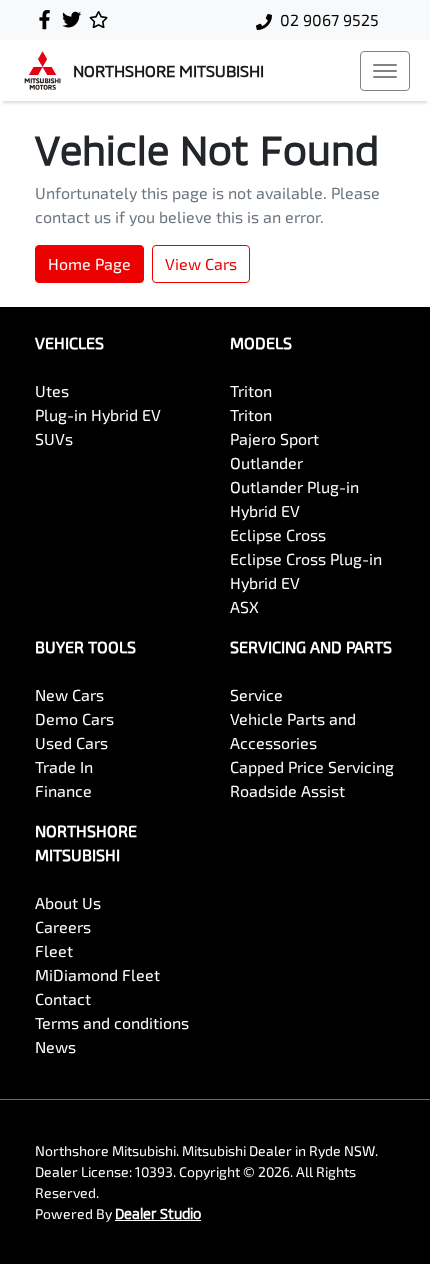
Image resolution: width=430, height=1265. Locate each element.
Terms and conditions (112, 1022)
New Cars (69, 694)
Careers (63, 926)
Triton (251, 390)
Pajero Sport (274, 438)
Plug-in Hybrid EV (98, 414)
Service (256, 694)
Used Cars (71, 742)
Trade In (64, 766)
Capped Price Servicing (312, 766)
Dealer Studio (158, 1213)
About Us (68, 902)
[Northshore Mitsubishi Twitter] (75, 19)
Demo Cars (74, 718)
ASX (244, 606)
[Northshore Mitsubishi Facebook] (48, 19)
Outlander (266, 462)
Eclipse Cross (278, 534)
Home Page (89, 263)
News (55, 1046)
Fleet (54, 950)
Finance (63, 790)
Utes (52, 390)
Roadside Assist (287, 790)
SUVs (54, 438)
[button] (385, 71)
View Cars (201, 263)
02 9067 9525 (329, 19)
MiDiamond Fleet (97, 974)
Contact (63, 998)
